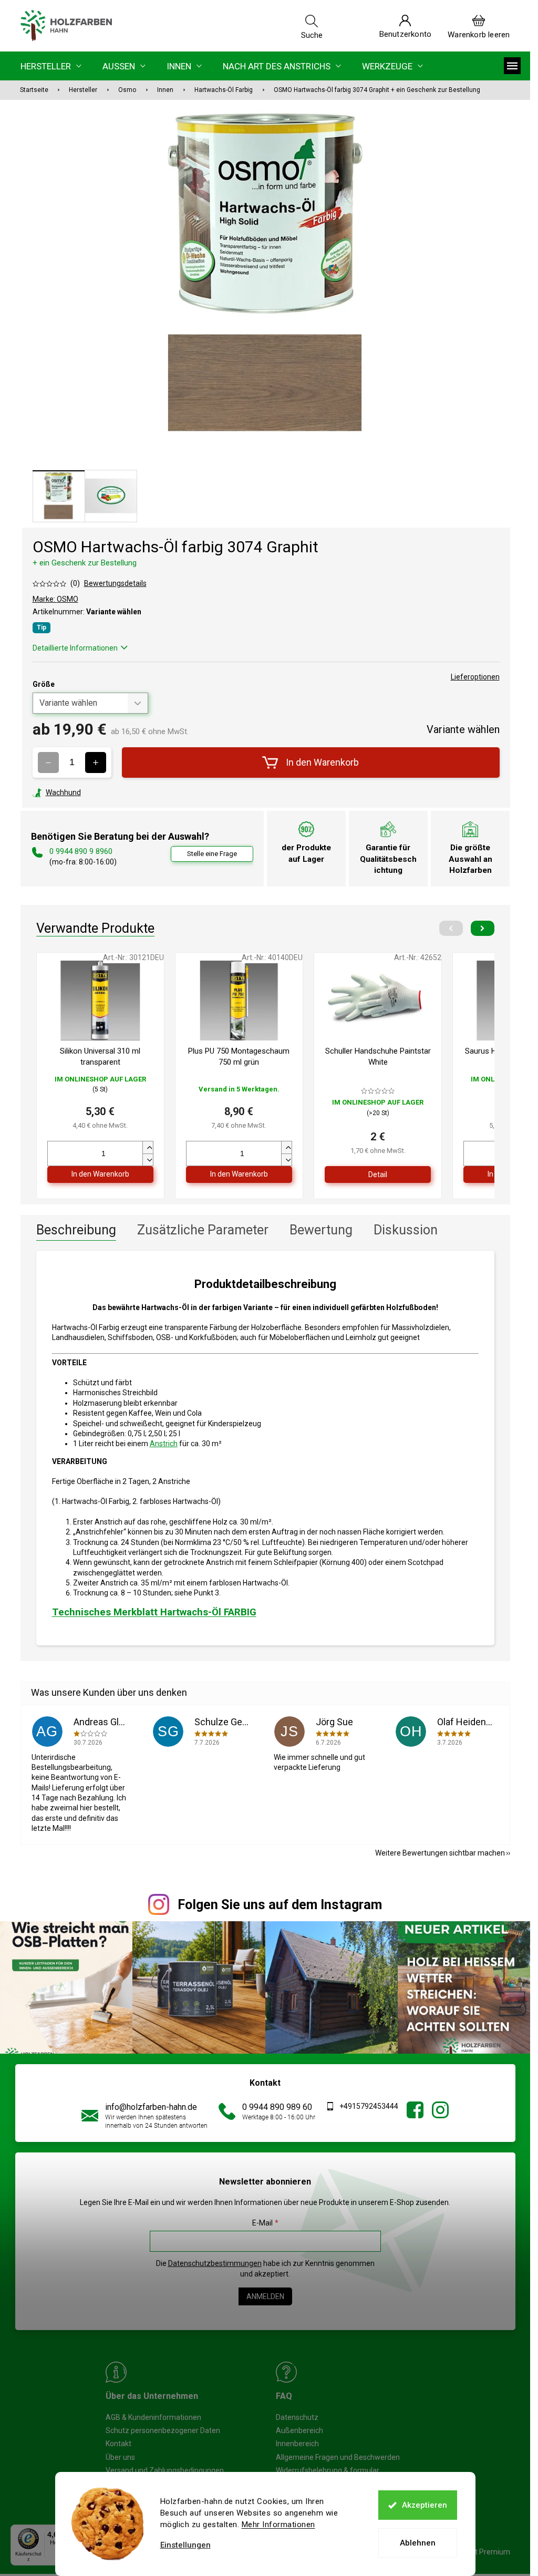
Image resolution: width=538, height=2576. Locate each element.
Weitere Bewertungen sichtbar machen (440, 1853)
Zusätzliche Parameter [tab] (203, 1230)
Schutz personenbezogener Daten (163, 2430)
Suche (312, 35)
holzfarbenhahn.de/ (440, 2110)
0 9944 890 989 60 (277, 2107)
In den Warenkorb (322, 762)
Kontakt (118, 2444)
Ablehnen (418, 2543)
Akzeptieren (425, 2505)
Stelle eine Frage (212, 854)
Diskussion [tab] (406, 1230)
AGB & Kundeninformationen (153, 2417)
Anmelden (265, 2296)
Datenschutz (297, 2417)
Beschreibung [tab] (76, 1230)
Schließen (105, 792)
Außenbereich (299, 2430)
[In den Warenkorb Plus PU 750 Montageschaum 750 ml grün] (239, 1174)
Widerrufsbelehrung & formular (328, 2470)
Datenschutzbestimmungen (215, 2263)
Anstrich (164, 1444)
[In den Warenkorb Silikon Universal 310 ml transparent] (100, 1174)
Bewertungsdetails (115, 583)
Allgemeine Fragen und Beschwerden (338, 2457)
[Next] (483, 928)
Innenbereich (297, 2444)
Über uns (120, 2457)
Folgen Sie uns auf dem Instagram (280, 1905)
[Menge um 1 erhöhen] (96, 763)
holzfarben (415, 2110)
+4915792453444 (369, 2106)
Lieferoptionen (475, 677)
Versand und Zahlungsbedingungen (165, 2470)
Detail (378, 1174)
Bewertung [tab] (321, 1230)
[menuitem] (51, 66)
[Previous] (451, 928)
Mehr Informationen (278, 2525)
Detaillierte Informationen (75, 648)
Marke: (55, 599)
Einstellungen (185, 2545)
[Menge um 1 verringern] (48, 763)
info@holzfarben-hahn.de (151, 2107)
